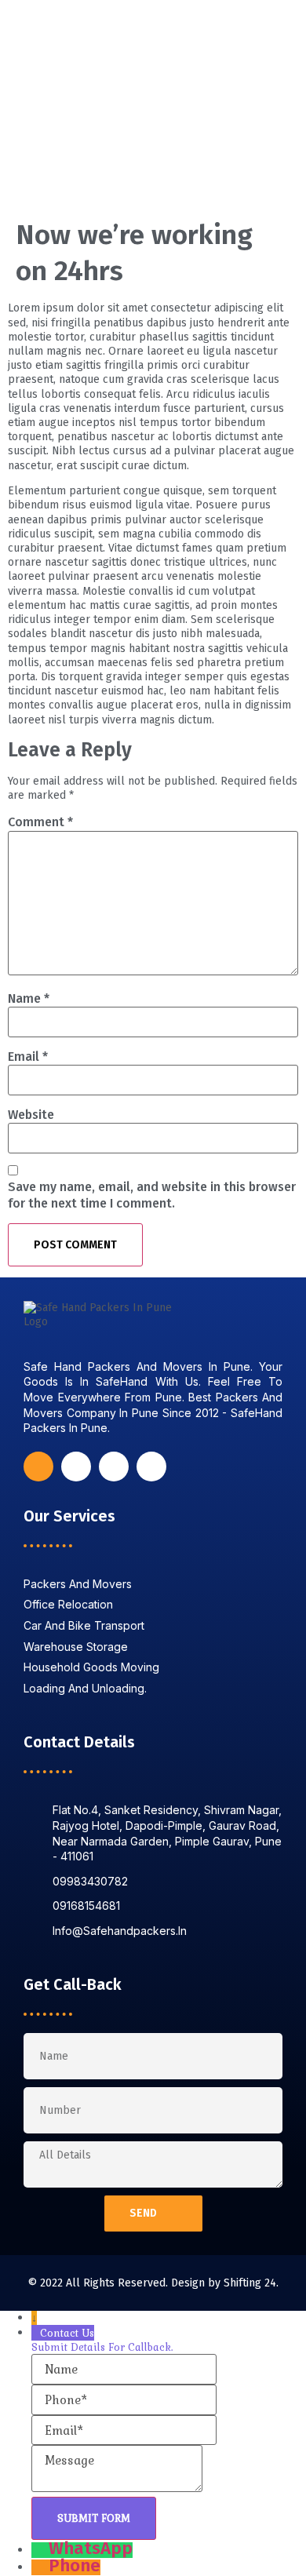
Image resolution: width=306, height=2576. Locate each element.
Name (29, 998)
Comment (40, 822)
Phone (75, 2565)
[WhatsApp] (40, 2548)
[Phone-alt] (114, 1467)
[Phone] (40, 2565)
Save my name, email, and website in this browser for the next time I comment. (152, 1195)
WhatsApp (91, 2548)
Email (28, 1057)
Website (31, 1115)
